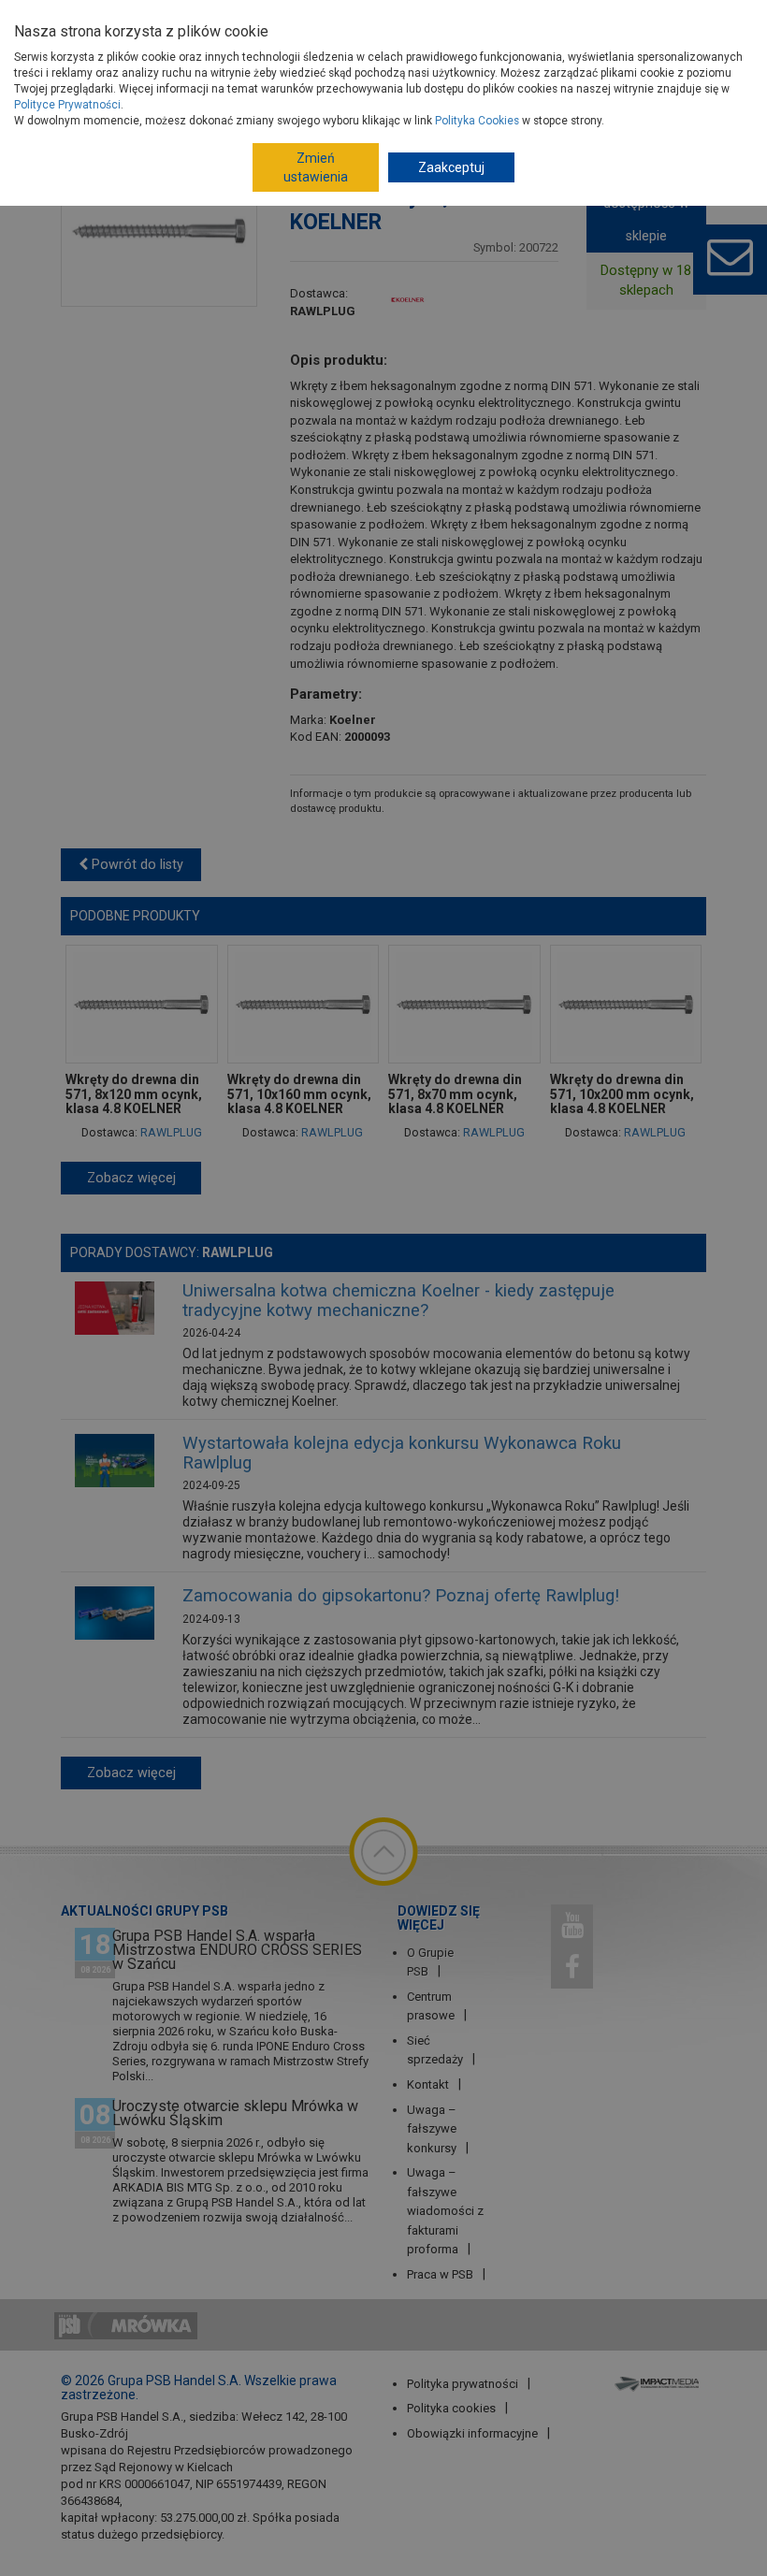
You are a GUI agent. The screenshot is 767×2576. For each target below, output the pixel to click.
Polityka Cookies (477, 121)
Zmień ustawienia (316, 167)
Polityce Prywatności (67, 105)
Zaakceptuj (451, 167)
